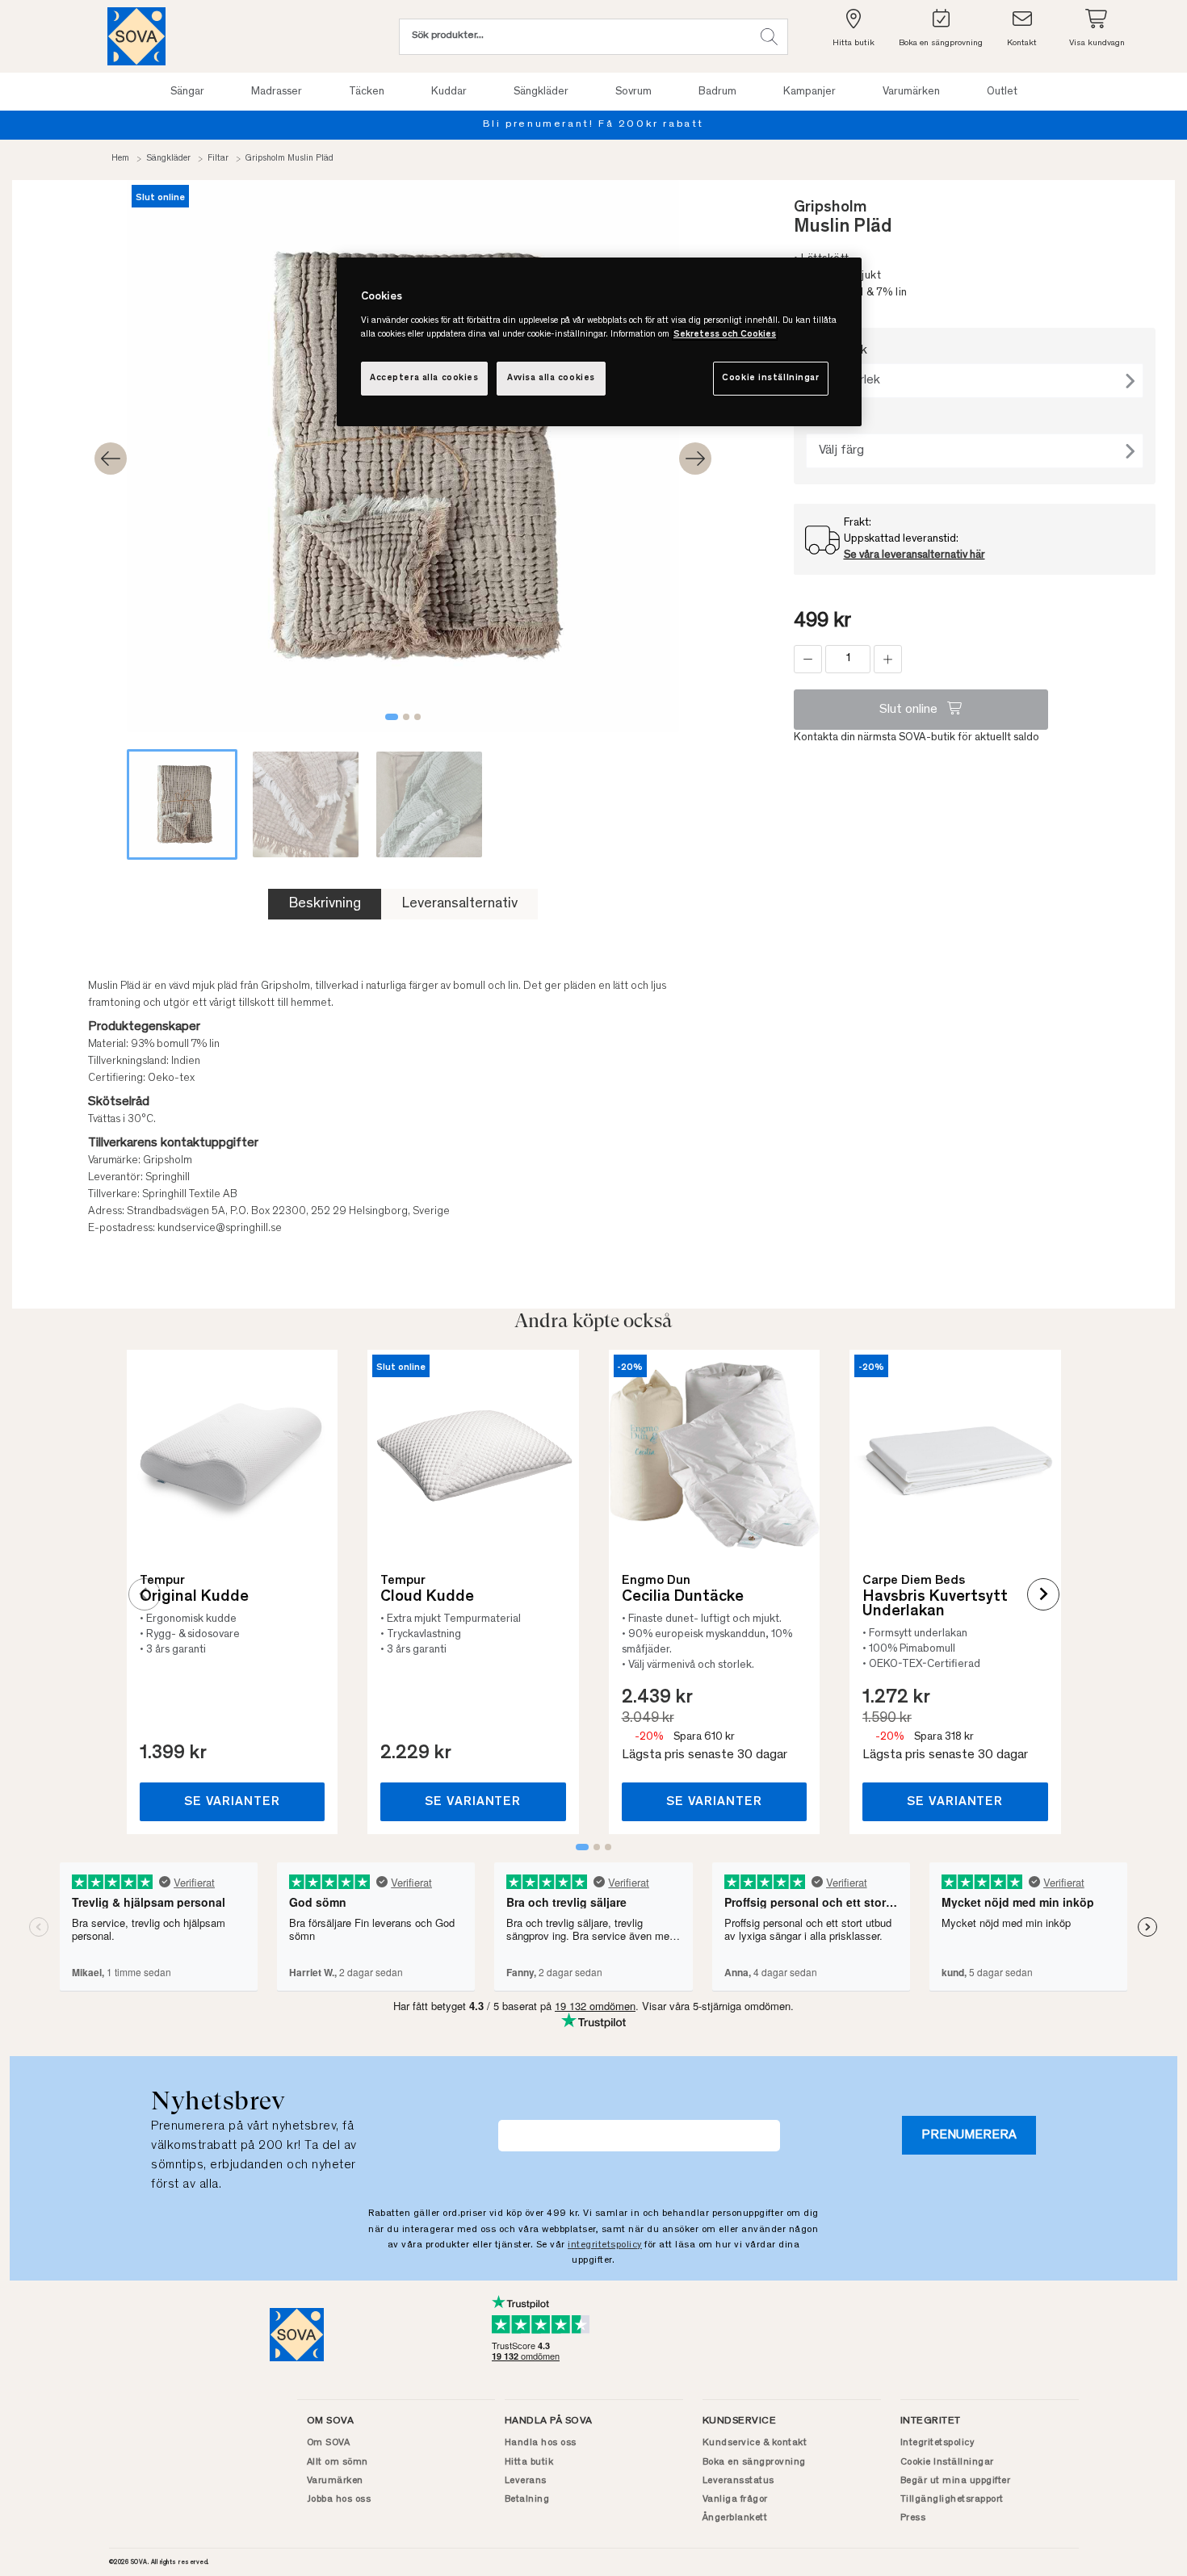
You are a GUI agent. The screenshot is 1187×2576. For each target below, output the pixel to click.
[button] (769, 37)
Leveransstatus (738, 2481)
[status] (848, 659)
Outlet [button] (1002, 92)
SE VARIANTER (232, 1802)
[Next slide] (695, 459)
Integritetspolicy (937, 2443)
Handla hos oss (541, 2443)
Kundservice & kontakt (755, 2443)
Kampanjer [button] (810, 92)
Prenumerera (969, 2135)
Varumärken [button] (911, 92)
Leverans (526, 2481)
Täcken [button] (367, 92)
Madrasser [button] (277, 92)
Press (913, 2518)
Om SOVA (329, 2443)
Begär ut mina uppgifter (956, 2481)
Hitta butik (529, 2462)
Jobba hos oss (339, 2499)
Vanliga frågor (735, 2499)
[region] (599, 342)
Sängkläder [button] (541, 92)
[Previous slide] (145, 1594)
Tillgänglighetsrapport (952, 2499)
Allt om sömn (338, 2462)
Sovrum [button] (633, 92)
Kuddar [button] (449, 92)
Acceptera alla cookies (424, 378)
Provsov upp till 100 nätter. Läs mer (645, 125)
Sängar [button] (187, 92)
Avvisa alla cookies (551, 378)
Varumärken (335, 2481)
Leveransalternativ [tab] (459, 904)
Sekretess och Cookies (725, 335)
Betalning (527, 2499)
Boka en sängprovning (754, 2462)
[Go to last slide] (111, 459)
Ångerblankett (735, 2518)
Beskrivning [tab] (325, 904)
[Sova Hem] (136, 36)
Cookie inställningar (770, 378)
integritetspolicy (605, 2245)
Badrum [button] (717, 92)
